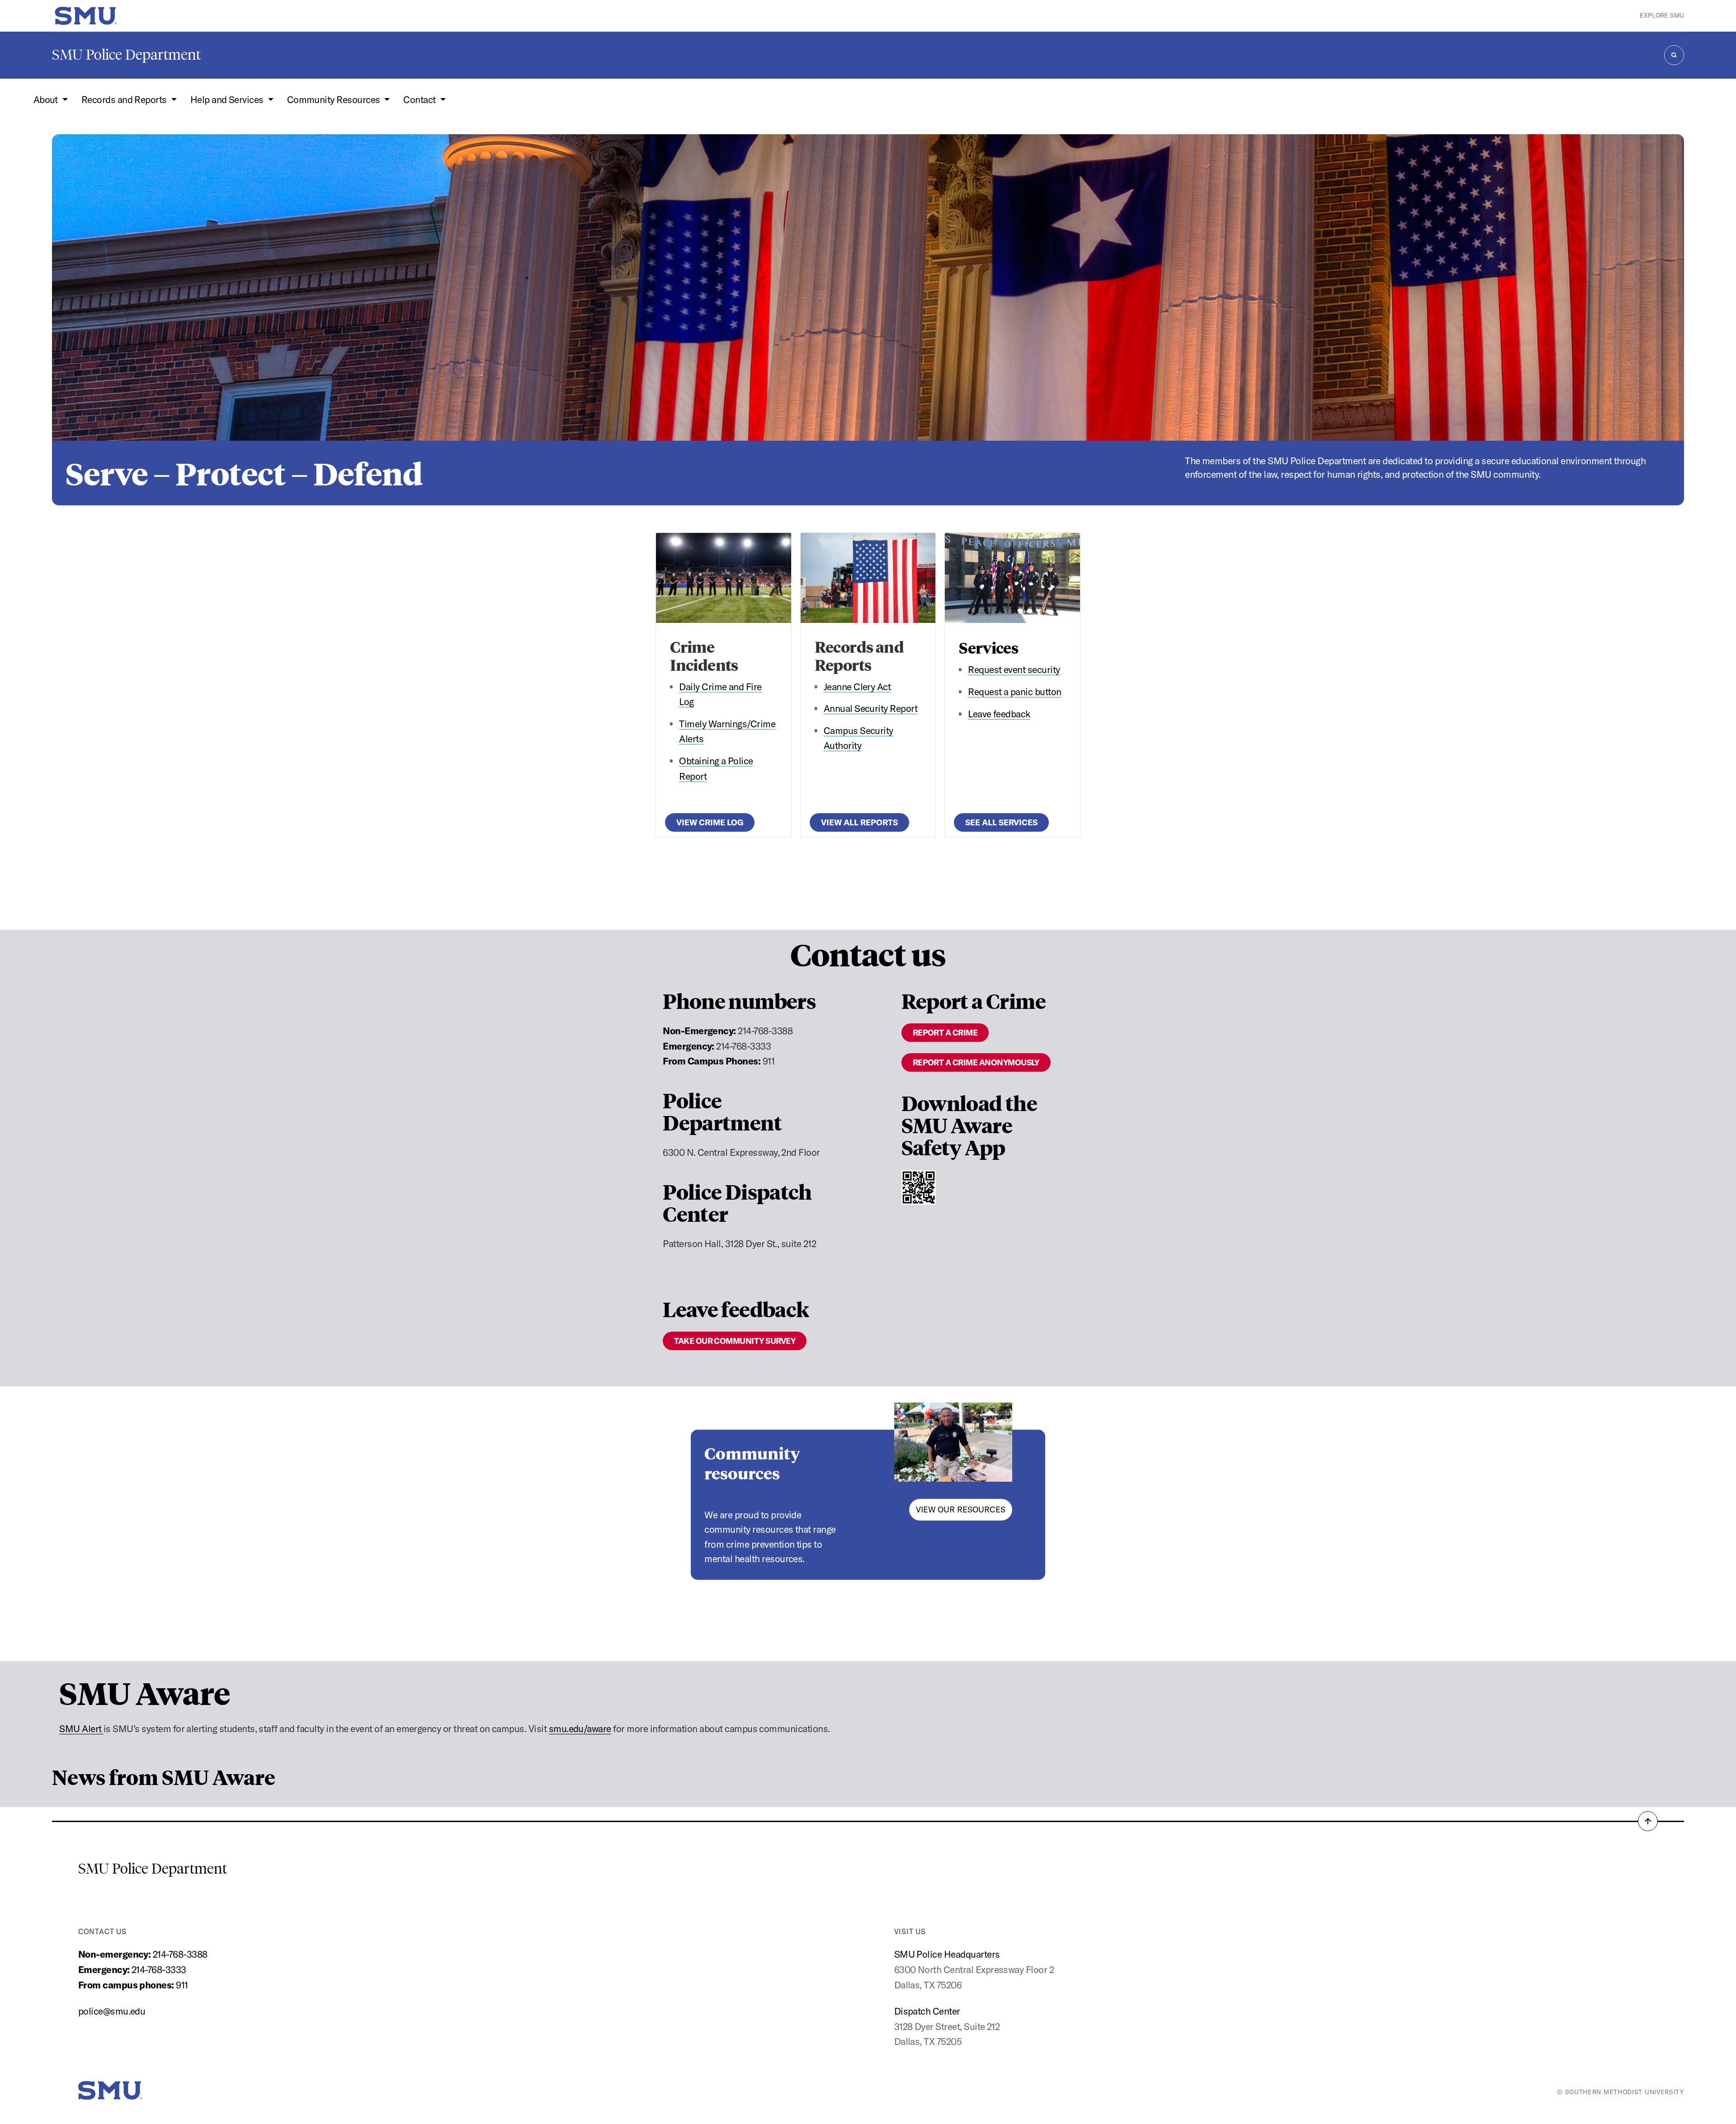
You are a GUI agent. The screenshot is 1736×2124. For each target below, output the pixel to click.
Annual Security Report (870, 708)
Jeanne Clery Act (857, 687)
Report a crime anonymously (976, 1062)
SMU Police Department (126, 55)
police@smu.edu (112, 2011)
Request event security (1014, 669)
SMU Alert (81, 1728)
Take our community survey (735, 1341)
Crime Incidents (704, 655)
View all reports (859, 822)
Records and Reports (859, 655)
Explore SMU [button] (1662, 15)
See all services (1001, 822)
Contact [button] (420, 99)
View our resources (961, 1509)
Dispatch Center (927, 2011)
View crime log (710, 822)
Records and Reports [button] (125, 99)
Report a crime (945, 1033)
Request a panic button (1014, 692)
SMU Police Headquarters (947, 1954)
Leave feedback (999, 714)
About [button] (47, 99)
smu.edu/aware (580, 1728)
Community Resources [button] (335, 99)
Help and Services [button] (228, 99)
